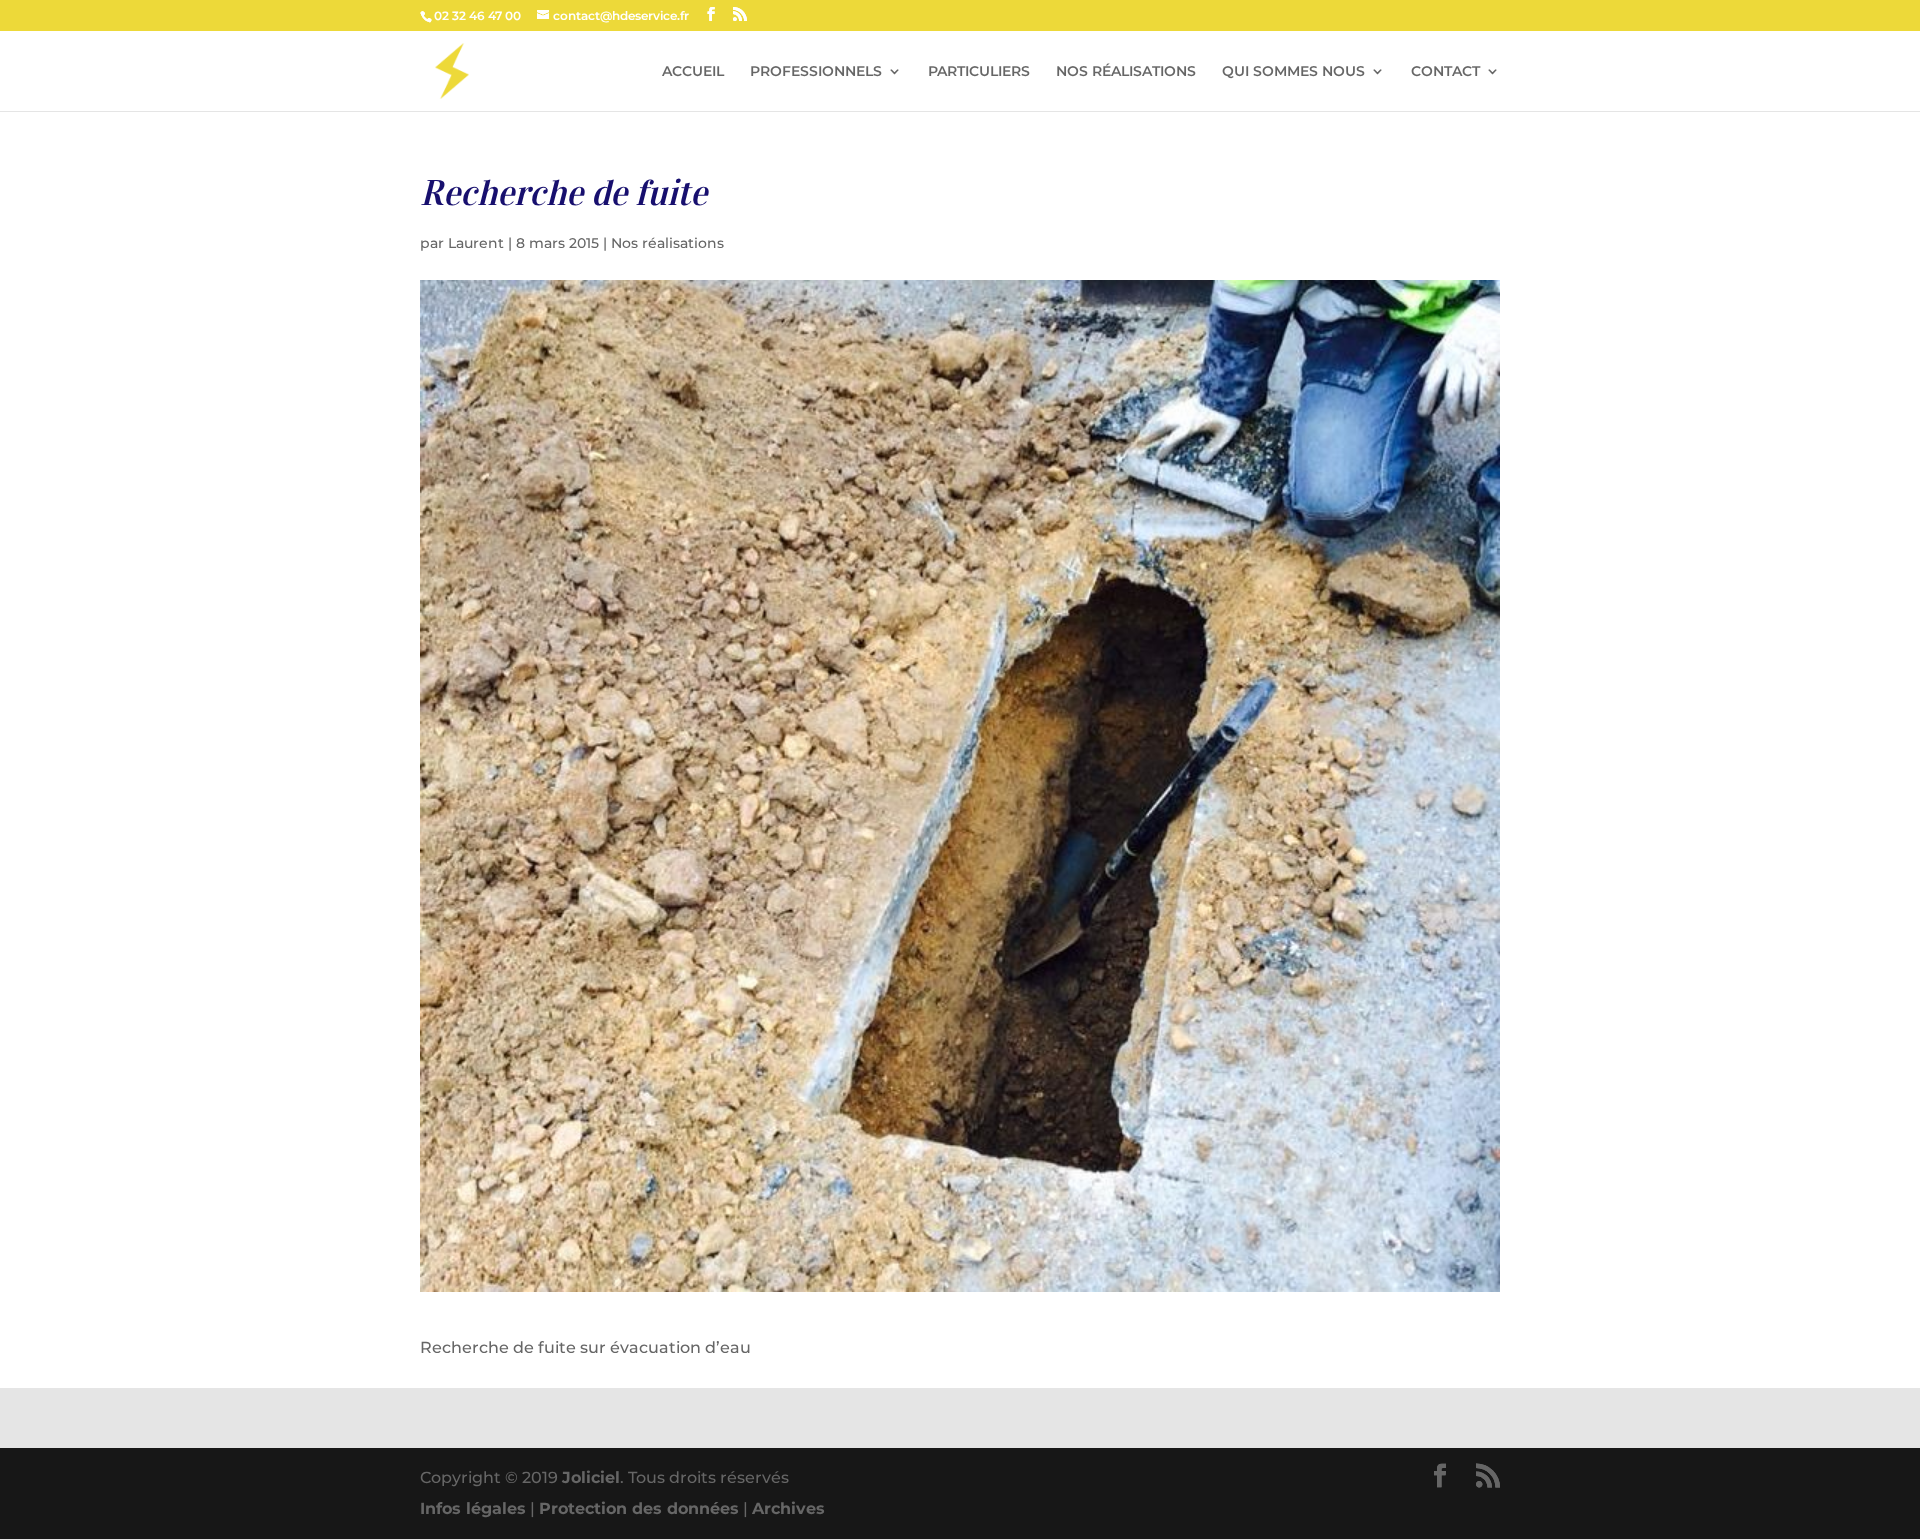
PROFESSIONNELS (816, 72)
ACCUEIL (693, 72)
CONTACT (1445, 72)
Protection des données (639, 1508)
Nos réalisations (667, 243)
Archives (788, 1508)
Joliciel (591, 1477)
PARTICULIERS (979, 72)
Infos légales (473, 1508)
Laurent (476, 243)
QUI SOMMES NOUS (1293, 72)
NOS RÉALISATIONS (1126, 72)
